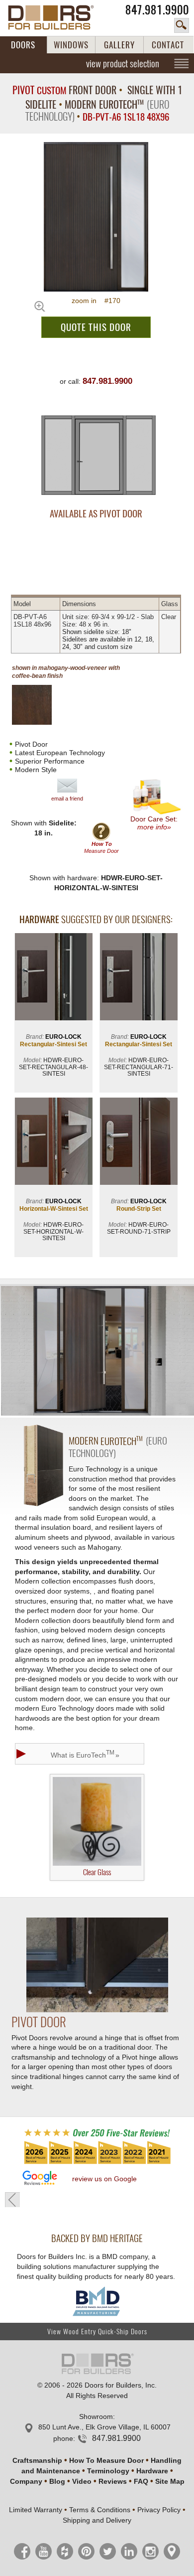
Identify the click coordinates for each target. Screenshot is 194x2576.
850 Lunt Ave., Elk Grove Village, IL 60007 (104, 2427)
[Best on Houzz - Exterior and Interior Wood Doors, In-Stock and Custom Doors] (97, 2163)
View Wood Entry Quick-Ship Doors (97, 2332)
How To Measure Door (106, 2460)
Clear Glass (97, 1872)
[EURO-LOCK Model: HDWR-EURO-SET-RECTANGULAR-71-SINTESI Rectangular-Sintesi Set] (139, 978)
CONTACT (168, 45)
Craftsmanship (37, 2460)
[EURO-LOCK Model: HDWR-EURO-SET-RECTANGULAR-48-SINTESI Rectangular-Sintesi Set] (53, 978)
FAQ (141, 2481)
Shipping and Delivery (97, 2520)
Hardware (152, 2471)
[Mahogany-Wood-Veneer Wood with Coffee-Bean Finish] (40, 705)
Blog (57, 2481)
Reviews (113, 2481)
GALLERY (119, 45)
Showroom (96, 2416)
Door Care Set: (154, 823)
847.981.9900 (157, 10)
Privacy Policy (159, 2510)
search (182, 25)
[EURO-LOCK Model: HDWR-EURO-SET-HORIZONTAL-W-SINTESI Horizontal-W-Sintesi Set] (53, 1142)
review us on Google (104, 2179)
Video (82, 2481)
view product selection (123, 63)
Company (26, 2481)
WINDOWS (71, 45)
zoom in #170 (96, 301)
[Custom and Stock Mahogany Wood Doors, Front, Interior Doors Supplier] (56, 17)
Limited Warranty (36, 2510)
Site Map (170, 2481)
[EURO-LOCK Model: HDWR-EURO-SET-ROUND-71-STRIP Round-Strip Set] (139, 1142)
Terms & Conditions (100, 2510)
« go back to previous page (12, 2200)
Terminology (108, 2471)
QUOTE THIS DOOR (96, 327)
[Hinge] (97, 2010)
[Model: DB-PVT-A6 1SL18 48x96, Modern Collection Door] (96, 217)
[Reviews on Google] (40, 2178)
